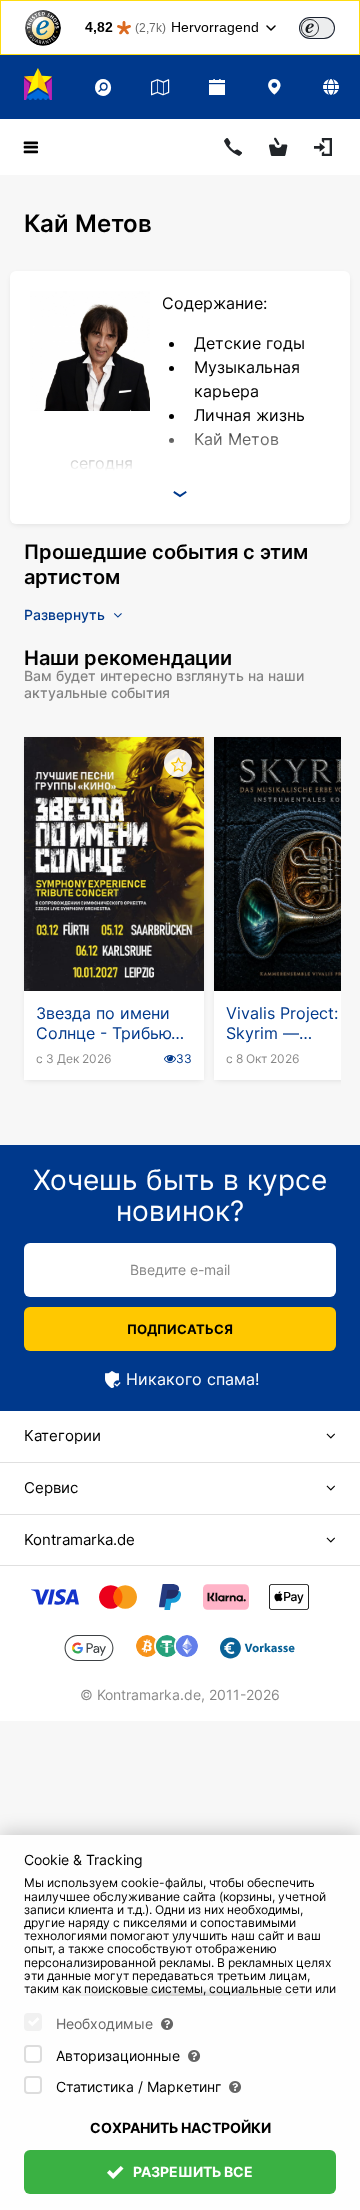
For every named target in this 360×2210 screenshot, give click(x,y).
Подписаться (180, 1329)
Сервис (51, 1487)
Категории (62, 1435)
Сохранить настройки (180, 2127)
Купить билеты (114, 942)
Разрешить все (191, 2171)
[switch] (317, 28)
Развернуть (66, 614)
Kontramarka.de (79, 1539)
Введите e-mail (180, 1269)
